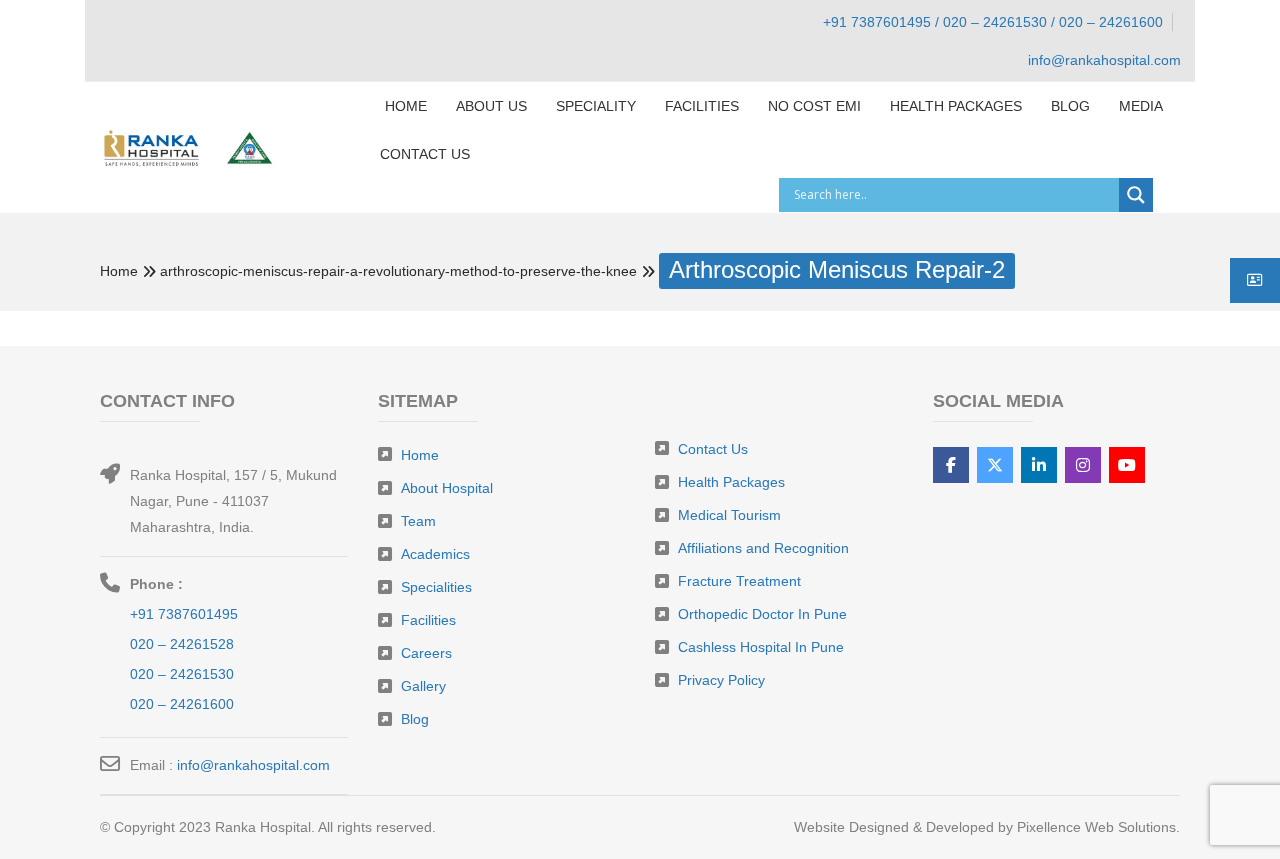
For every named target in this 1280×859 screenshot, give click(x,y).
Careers (426, 653)
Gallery (423, 686)
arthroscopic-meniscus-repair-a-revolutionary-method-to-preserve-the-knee (398, 271)
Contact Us (713, 449)
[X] (995, 465)
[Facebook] (951, 465)
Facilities (428, 620)
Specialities (436, 587)
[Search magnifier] (1136, 195)
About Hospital (447, 488)
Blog (415, 719)
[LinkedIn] (1039, 465)
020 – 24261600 (182, 704)
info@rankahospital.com (253, 765)
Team (418, 521)
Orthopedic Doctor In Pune (762, 614)
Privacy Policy (721, 680)
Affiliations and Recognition (763, 548)
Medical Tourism (729, 515)
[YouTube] (1127, 465)
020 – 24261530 (182, 674)
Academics (435, 554)
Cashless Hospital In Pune (761, 647)
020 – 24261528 (182, 644)
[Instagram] (1083, 465)
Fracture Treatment (739, 581)
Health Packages (731, 482)
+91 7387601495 (184, 614)
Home (119, 271)
